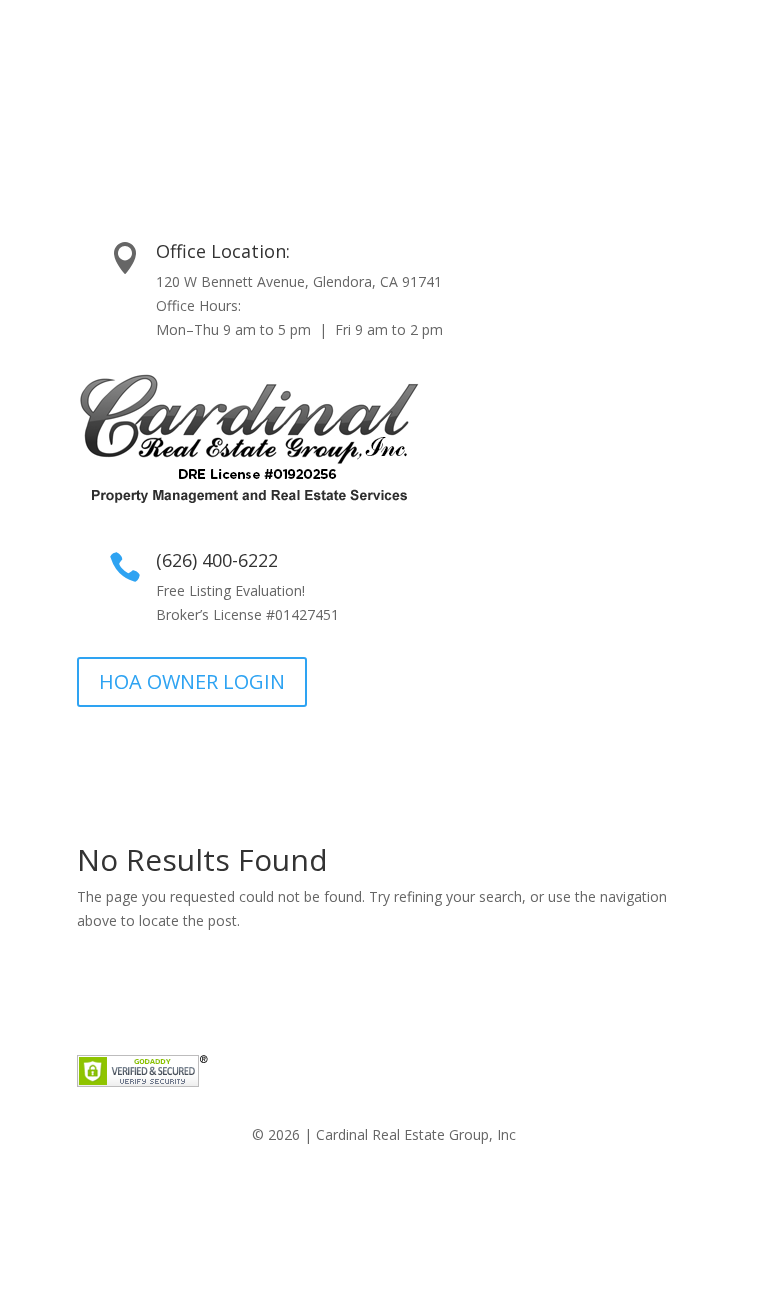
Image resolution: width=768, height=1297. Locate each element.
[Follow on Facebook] (364, 1193)
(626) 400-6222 (217, 560)
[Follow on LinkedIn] (404, 1193)
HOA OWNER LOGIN (192, 681)
